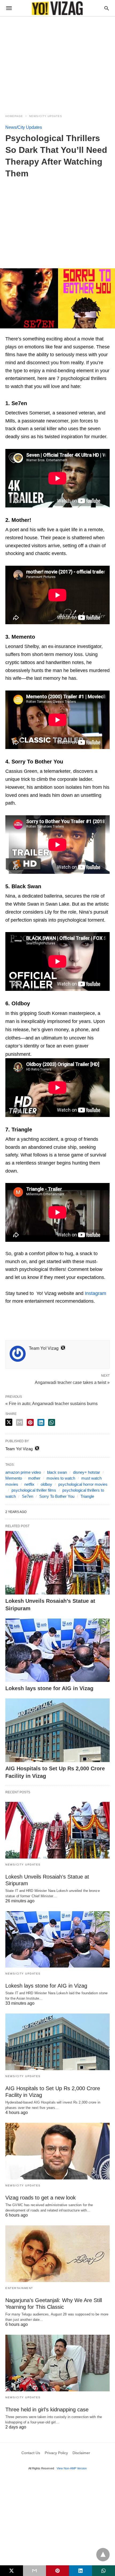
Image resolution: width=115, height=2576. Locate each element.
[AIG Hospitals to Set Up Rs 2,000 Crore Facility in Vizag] (57, 1730)
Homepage (14, 116)
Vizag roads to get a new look (41, 2198)
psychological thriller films (34, 1490)
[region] (57, 62)
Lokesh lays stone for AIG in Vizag (49, 1688)
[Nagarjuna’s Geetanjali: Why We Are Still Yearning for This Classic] (57, 2254)
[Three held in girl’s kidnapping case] (57, 2363)
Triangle (87, 1496)
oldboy (46, 1484)
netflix (29, 1484)
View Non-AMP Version (72, 2468)
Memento (14, 1478)
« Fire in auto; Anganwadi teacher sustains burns (51, 1404)
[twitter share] (9, 1422)
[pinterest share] (30, 1422)
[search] (107, 8)
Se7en (28, 1496)
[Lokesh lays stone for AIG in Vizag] (57, 1650)
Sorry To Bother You (57, 1496)
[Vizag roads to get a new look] (57, 2151)
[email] (34, 2571)
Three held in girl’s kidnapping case (47, 2410)
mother (34, 1478)
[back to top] (103, 2555)
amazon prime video (23, 1472)
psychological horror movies (83, 1484)
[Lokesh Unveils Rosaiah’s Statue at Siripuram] (57, 1563)
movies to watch (61, 1478)
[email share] (20, 1422)
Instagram (95, 1293)
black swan (57, 1472)
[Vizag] (57, 8)
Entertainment (19, 2288)
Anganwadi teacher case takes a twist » (72, 1382)
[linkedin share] (41, 1422)
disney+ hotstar (87, 1472)
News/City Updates (46, 116)
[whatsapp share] (52, 1422)
